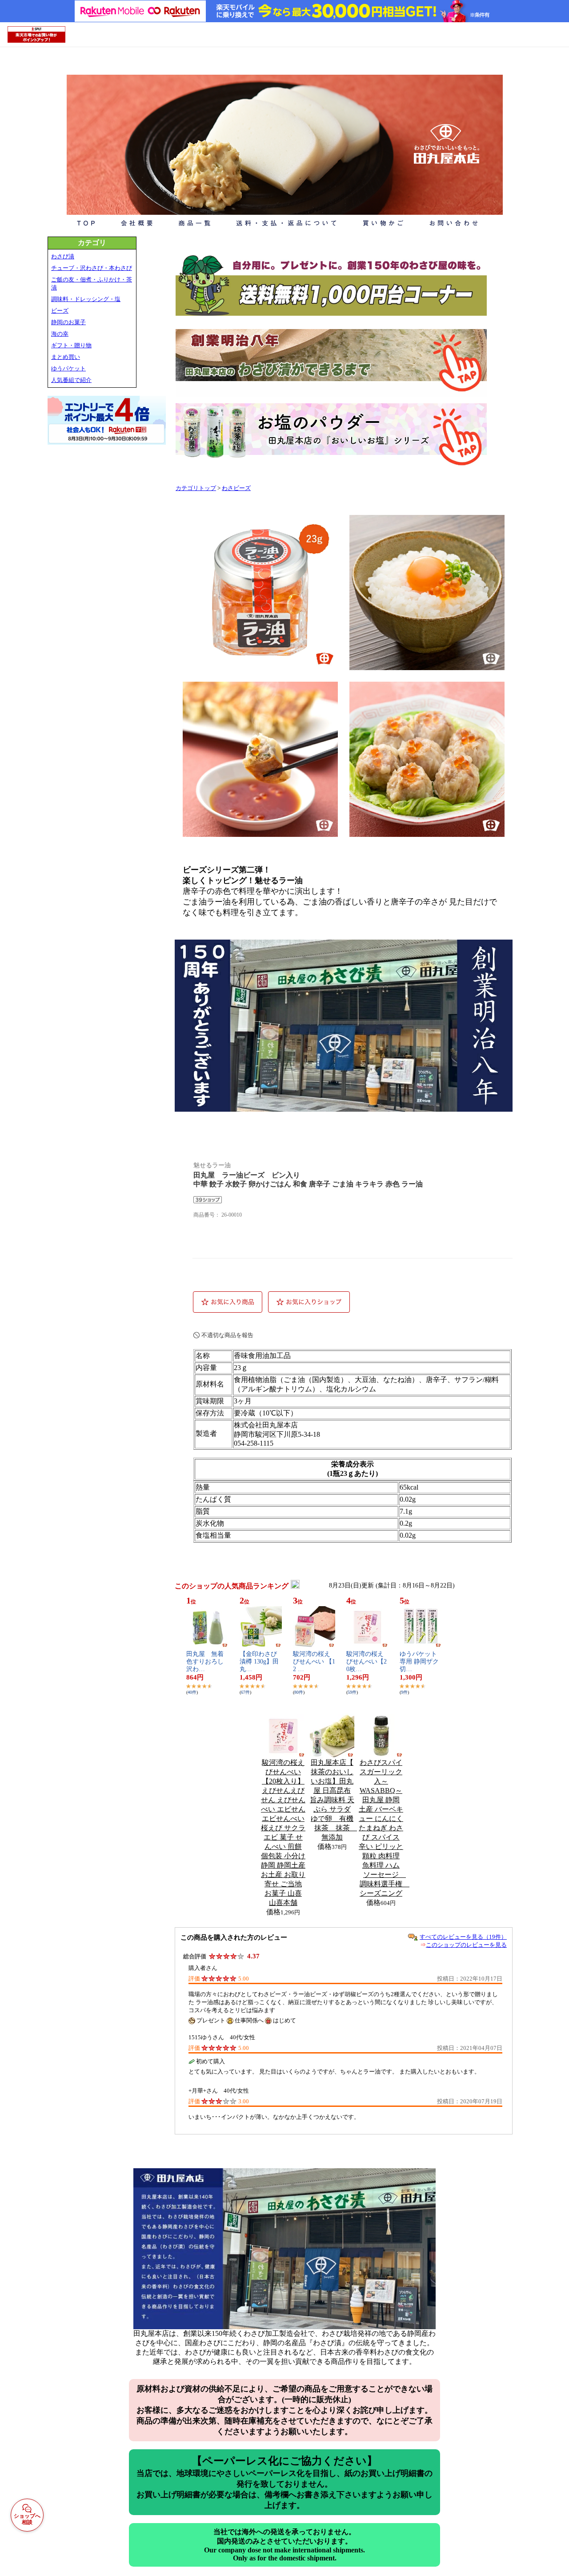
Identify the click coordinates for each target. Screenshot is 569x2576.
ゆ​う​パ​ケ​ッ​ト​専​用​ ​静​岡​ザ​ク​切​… (419, 1662)
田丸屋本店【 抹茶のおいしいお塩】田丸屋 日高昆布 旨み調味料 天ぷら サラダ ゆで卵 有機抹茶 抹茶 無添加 (333, 1800)
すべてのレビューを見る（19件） (463, 1937)
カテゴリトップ (196, 488)
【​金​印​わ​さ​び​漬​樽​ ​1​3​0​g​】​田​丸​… (259, 1662)
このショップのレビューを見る (466, 1945)
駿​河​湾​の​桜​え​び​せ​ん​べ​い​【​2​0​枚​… (367, 1662)
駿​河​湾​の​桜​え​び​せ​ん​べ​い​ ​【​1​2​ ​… (314, 1662)
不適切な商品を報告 (227, 1335)
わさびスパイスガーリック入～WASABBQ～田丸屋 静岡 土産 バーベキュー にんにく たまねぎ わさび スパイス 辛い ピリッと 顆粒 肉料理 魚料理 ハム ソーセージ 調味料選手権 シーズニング (384, 1828)
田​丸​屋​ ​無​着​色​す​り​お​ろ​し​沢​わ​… (205, 1662)
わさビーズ (236, 488)
